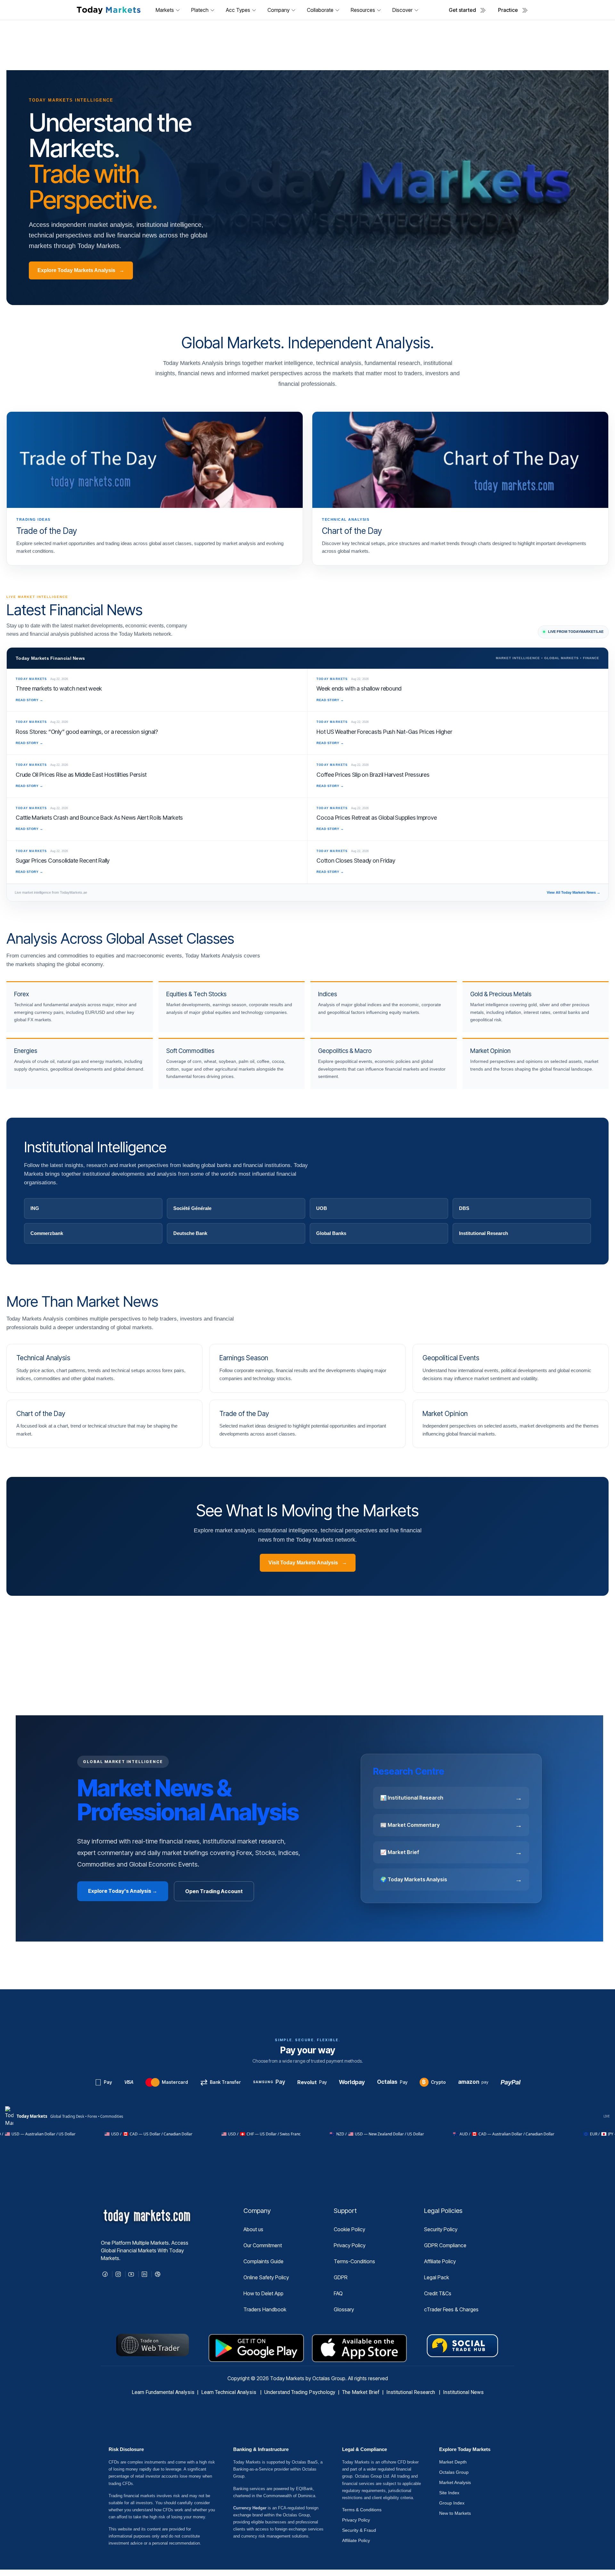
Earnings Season (244, 1358)
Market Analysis (455, 2482)
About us (253, 2229)
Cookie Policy (349, 2229)
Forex (21, 994)
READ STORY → (29, 700)
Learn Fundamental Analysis (163, 2392)
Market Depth (453, 2462)
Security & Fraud (359, 2530)
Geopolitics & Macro (345, 1051)
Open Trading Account (214, 1891)
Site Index (449, 2493)
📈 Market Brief (451, 1852)
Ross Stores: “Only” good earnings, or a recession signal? (87, 732)
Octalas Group (454, 2472)
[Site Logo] (108, 10)
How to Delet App (263, 2293)
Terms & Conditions (362, 2510)
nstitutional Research (412, 2392)
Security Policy (441, 2229)
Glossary (344, 2309)
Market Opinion (490, 1051)
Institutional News (463, 2392)
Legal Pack (437, 2277)
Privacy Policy (350, 2245)
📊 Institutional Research (451, 1798)
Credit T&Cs (438, 2293)
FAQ (338, 2293)
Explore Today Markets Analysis (81, 270)
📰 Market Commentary (451, 1825)
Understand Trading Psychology (300, 2392)
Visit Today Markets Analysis (308, 1563)
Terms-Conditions (354, 2261)
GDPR (341, 2277)
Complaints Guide (263, 2261)
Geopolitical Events (451, 1358)
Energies (26, 1051)
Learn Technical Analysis (229, 2392)
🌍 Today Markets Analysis (451, 1879)
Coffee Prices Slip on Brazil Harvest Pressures (373, 775)
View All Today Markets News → (574, 892)
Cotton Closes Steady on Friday (356, 861)
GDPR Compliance (445, 2245)
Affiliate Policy (440, 2261)
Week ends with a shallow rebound (359, 688)
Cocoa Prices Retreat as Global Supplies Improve (377, 818)
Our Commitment (263, 2245)
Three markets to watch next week (59, 688)
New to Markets (455, 2513)
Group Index (452, 2503)
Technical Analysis (43, 1358)
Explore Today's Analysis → (123, 1891)
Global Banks (331, 1233)
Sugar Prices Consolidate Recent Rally (63, 861)
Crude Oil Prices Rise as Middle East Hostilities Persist (81, 775)
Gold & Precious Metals (501, 994)
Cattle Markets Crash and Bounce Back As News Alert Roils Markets (99, 818)
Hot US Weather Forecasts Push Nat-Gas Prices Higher (384, 732)
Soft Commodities (190, 1051)
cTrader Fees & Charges (451, 2309)
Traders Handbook (265, 2309)
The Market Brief (361, 2392)
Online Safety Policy (266, 2277)
